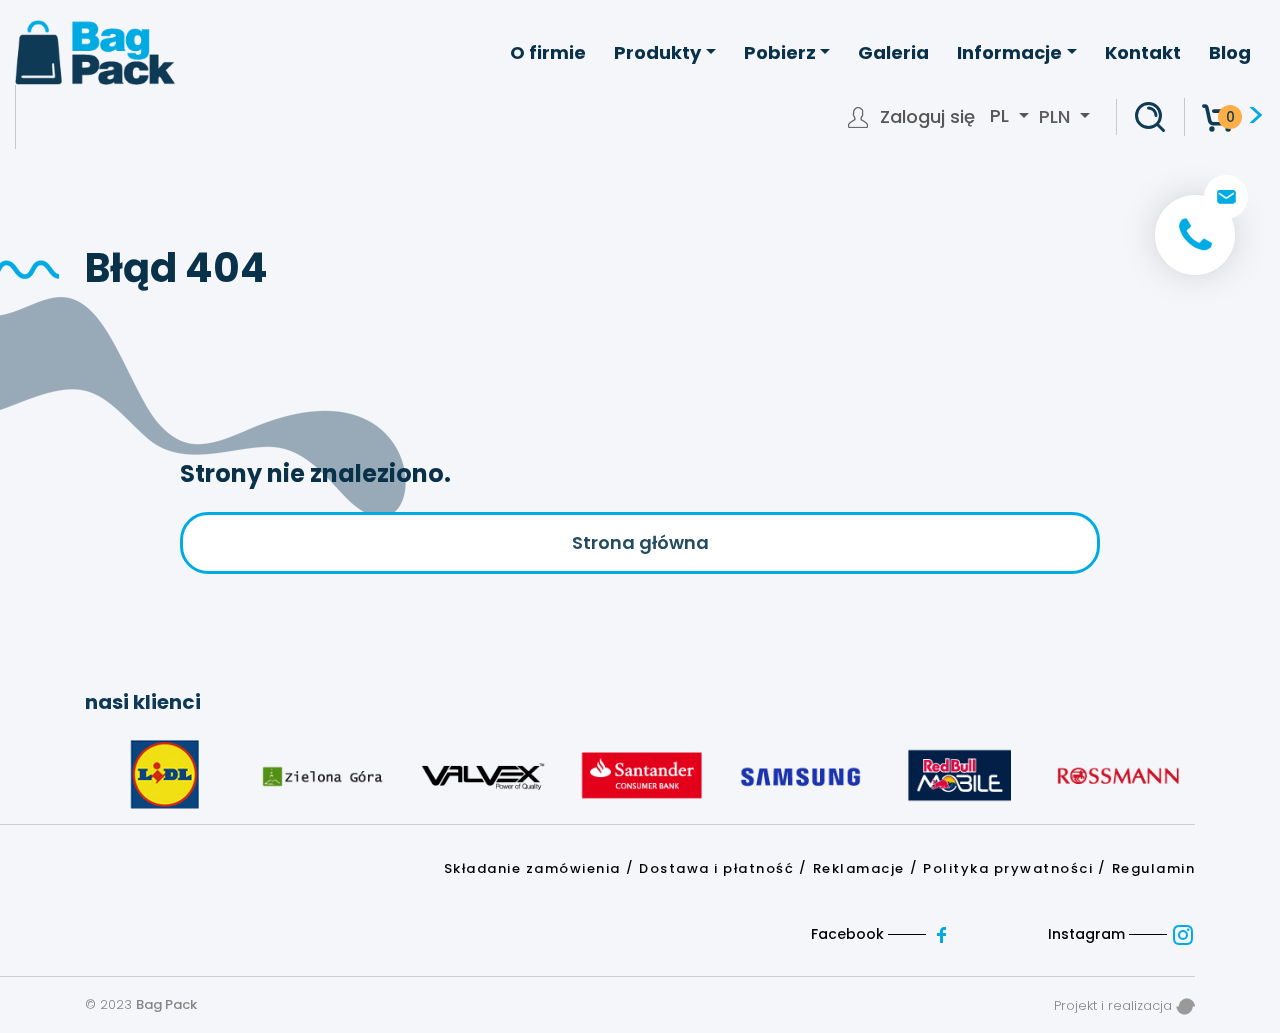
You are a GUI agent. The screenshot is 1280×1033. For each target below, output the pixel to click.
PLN (1054, 116)
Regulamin (1154, 868)
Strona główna (640, 542)
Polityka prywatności (1008, 868)
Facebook (849, 934)
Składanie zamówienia (532, 868)
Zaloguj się (927, 117)
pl (1002, 116)
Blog (1230, 52)
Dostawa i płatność (716, 868)
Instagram (1088, 934)
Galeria (893, 52)
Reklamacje (859, 868)
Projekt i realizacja (1115, 1005)
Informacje (1009, 52)
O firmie (548, 52)
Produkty (657, 52)
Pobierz (780, 52)
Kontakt (1143, 52)
